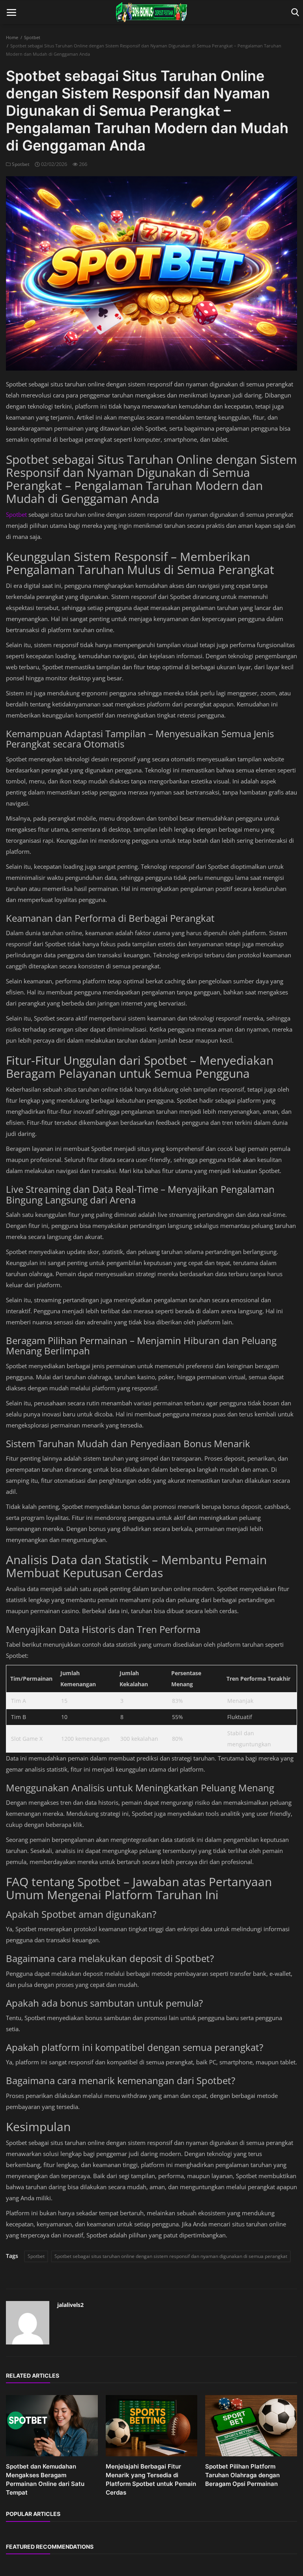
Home (12, 37)
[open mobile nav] (11, 12)
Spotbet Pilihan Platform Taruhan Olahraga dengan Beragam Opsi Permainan (242, 2475)
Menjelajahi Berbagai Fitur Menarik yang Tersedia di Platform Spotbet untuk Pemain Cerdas (151, 2479)
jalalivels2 (70, 2305)
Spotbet (32, 37)
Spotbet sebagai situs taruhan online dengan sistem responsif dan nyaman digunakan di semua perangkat (171, 2256)
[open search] (294, 12)
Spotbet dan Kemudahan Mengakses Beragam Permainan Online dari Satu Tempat (45, 2479)
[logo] (151, 12)
